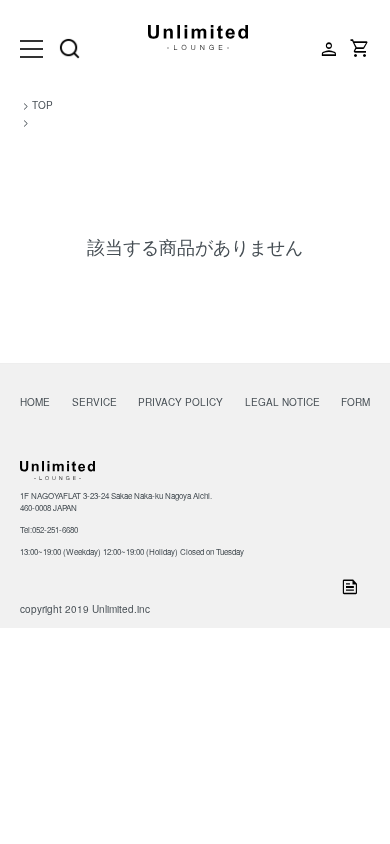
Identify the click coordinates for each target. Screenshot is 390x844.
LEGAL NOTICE (282, 402)
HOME (35, 402)
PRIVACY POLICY (180, 402)
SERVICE (94, 402)
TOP (42, 105)
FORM (355, 402)
